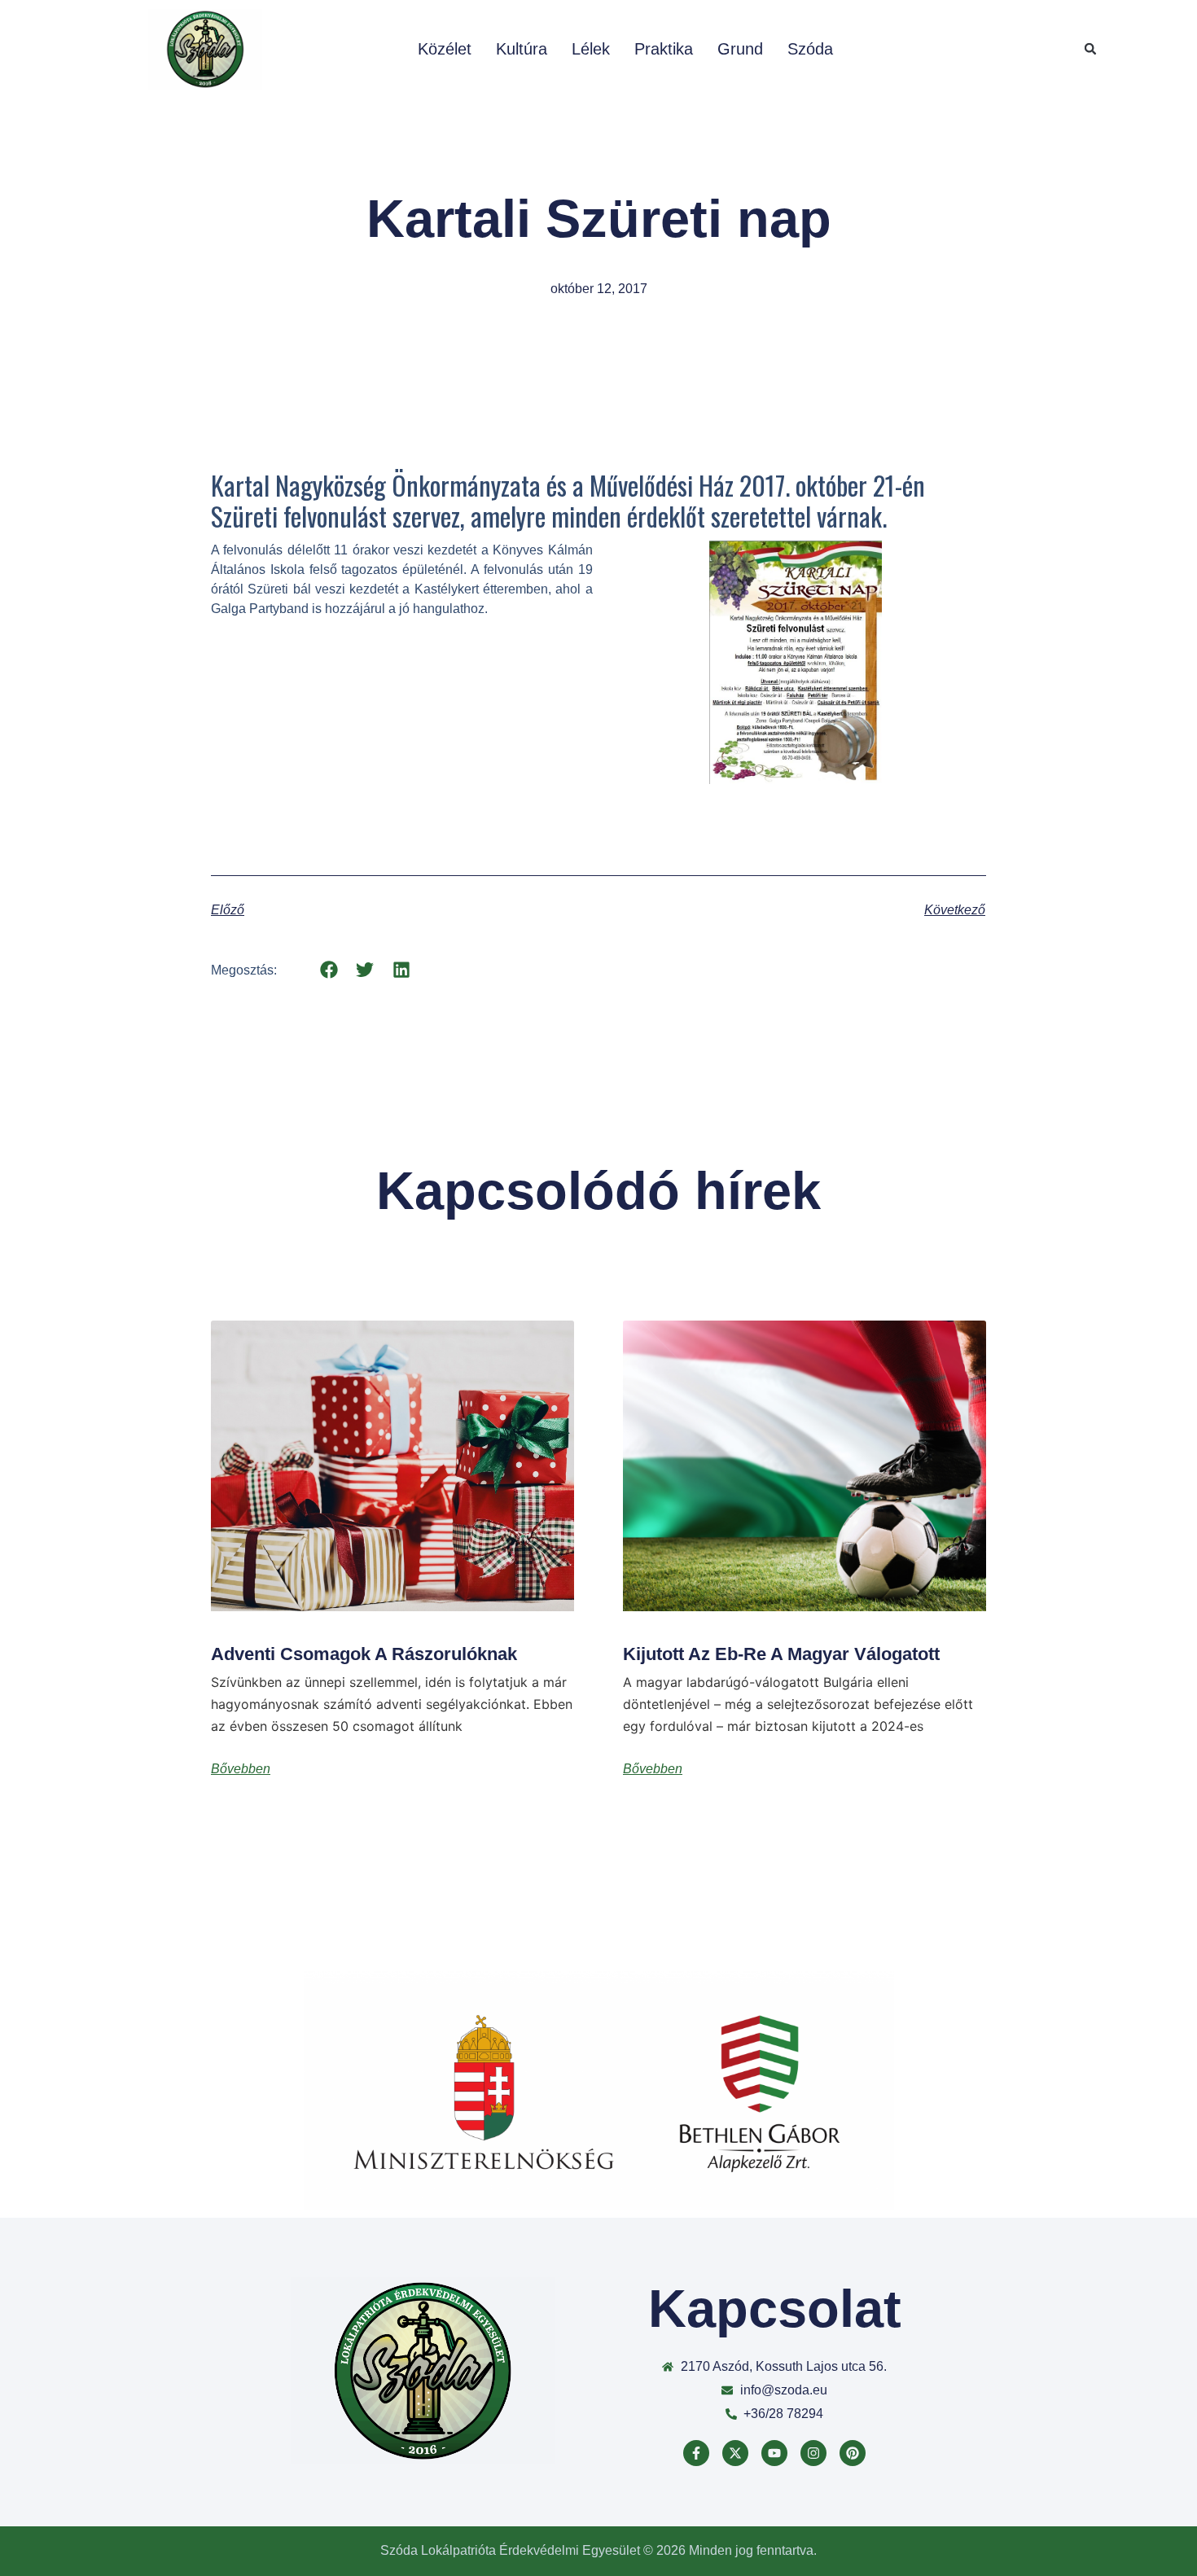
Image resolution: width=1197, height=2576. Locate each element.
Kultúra (522, 49)
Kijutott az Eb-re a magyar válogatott (781, 1654)
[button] (1090, 49)
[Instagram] (813, 2453)
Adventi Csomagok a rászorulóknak (364, 1654)
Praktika (664, 49)
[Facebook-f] (696, 2453)
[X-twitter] (735, 2453)
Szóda (810, 49)
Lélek (591, 49)
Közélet (445, 49)
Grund (740, 49)
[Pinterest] (853, 2453)
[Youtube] (774, 2453)
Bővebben (241, 1769)
